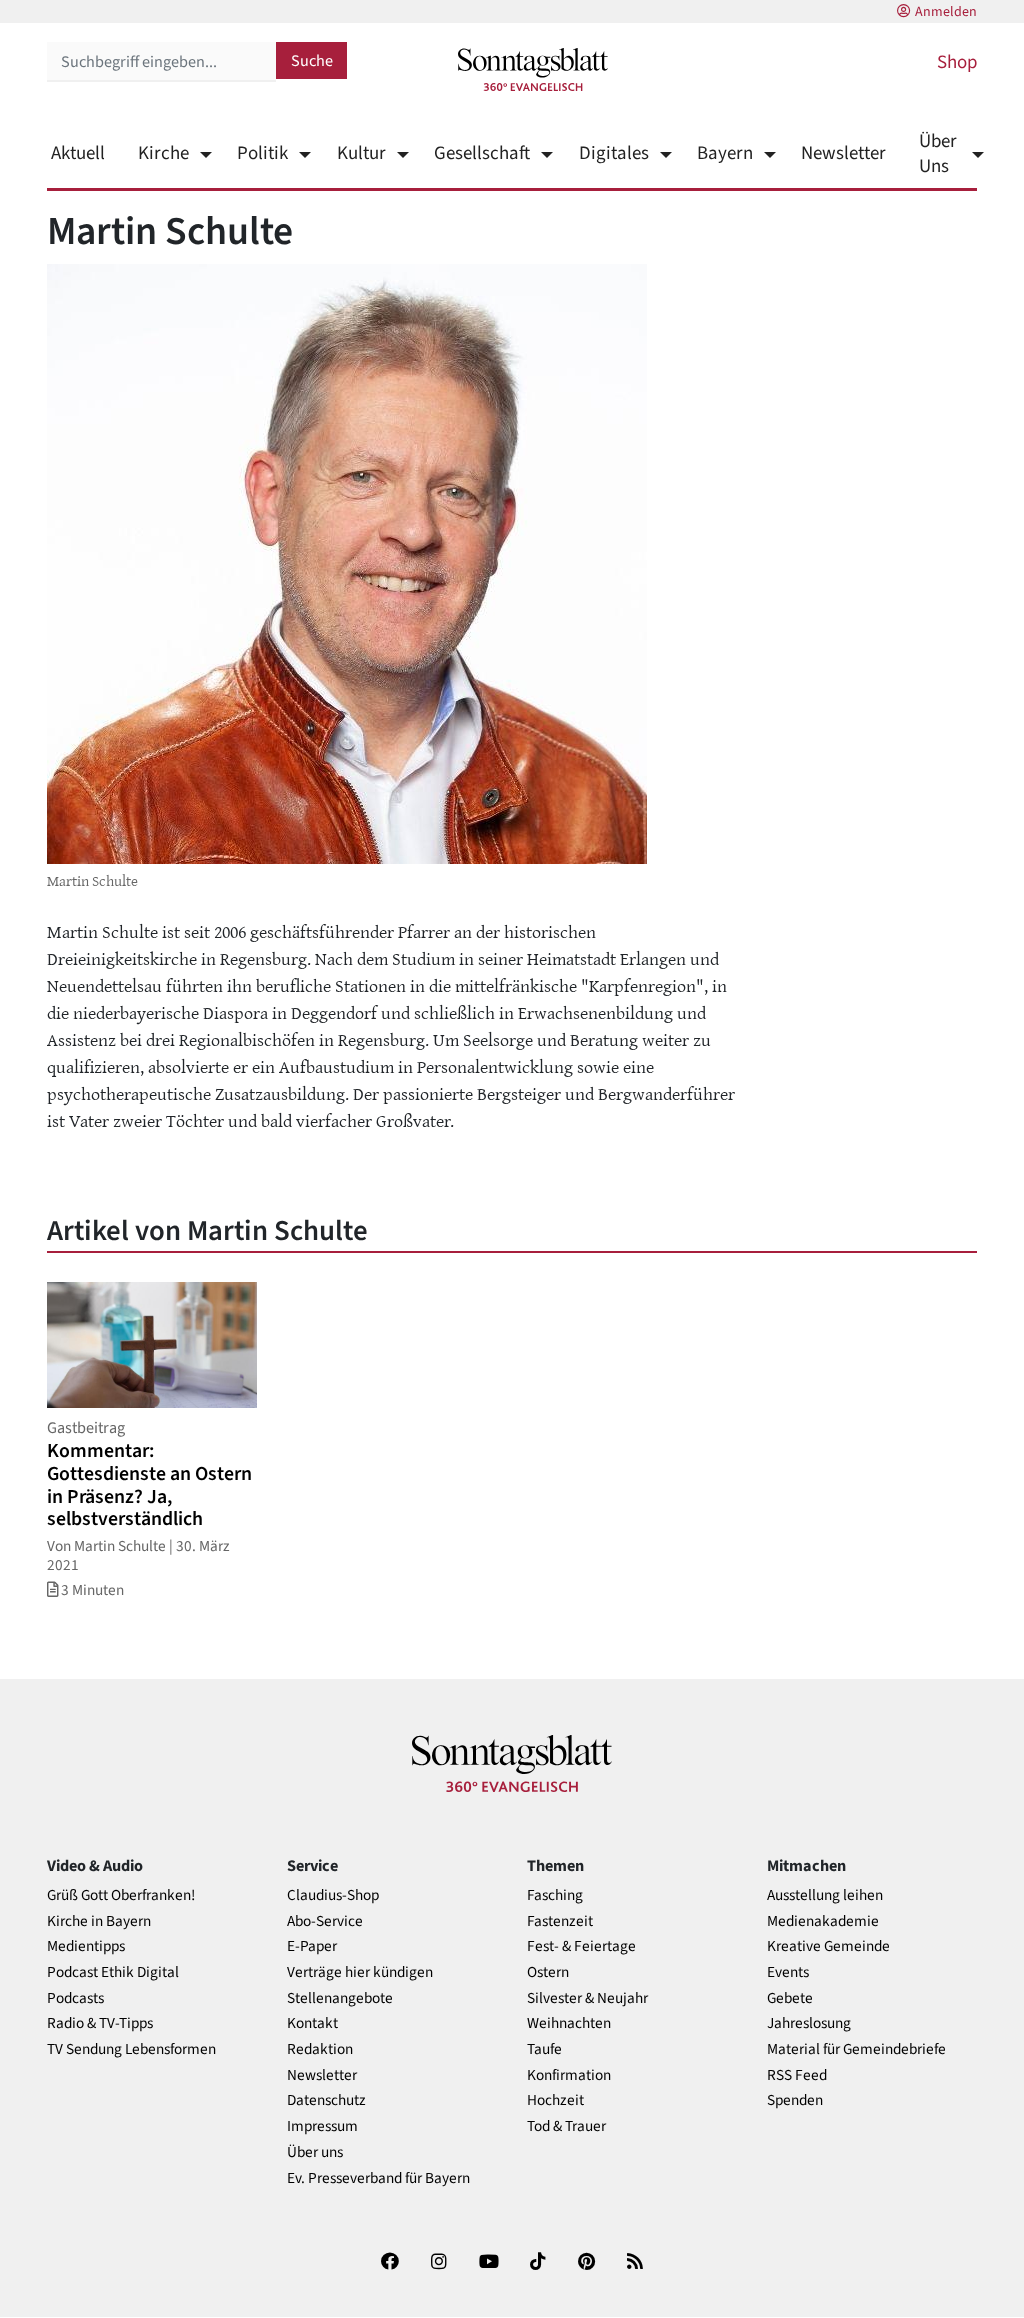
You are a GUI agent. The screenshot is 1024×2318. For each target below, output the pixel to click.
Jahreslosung (809, 2023)
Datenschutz (326, 2100)
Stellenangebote (340, 1998)
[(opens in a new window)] (390, 2265)
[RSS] (635, 2265)
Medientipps (86, 1946)
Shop (957, 62)
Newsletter (843, 153)
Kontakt (312, 2023)
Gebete (790, 1998)
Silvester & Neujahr (587, 1998)
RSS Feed (797, 2075)
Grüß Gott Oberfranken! (121, 1895)
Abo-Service (325, 1921)
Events (788, 1972)
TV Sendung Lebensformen (131, 2049)
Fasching (555, 1895)
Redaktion (320, 2049)
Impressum (322, 2126)
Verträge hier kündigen (360, 1972)
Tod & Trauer (566, 2126)
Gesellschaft (482, 153)
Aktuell (78, 153)
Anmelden (946, 12)
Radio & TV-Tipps (100, 2023)
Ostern (548, 1972)
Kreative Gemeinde (828, 1946)
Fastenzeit (560, 1921)
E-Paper (312, 1946)
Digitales (613, 153)
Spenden (795, 2100)
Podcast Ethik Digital (113, 1972)
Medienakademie (823, 1921)
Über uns (315, 2152)
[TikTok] (538, 2265)
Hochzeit (555, 2100)
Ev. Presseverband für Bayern (378, 2178)
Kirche (163, 153)
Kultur (361, 153)
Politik (262, 153)
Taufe (544, 2049)
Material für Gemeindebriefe (856, 2049)
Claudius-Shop (333, 1895)
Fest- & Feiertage (581, 1946)
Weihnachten (569, 2023)
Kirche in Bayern (99, 1921)
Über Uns (938, 154)
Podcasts (75, 1998)
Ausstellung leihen (825, 1895)
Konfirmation (569, 2075)
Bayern (725, 153)
